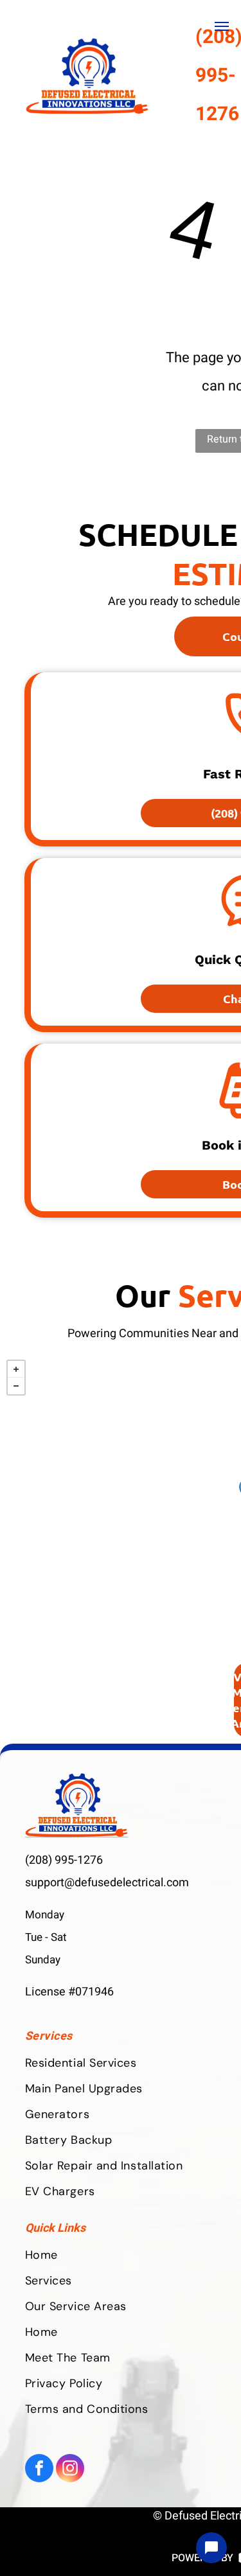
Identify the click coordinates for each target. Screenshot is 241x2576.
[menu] (222, 26)
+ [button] (16, 1369)
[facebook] (39, 2470)
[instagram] (70, 2470)
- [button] (16, 1386)
